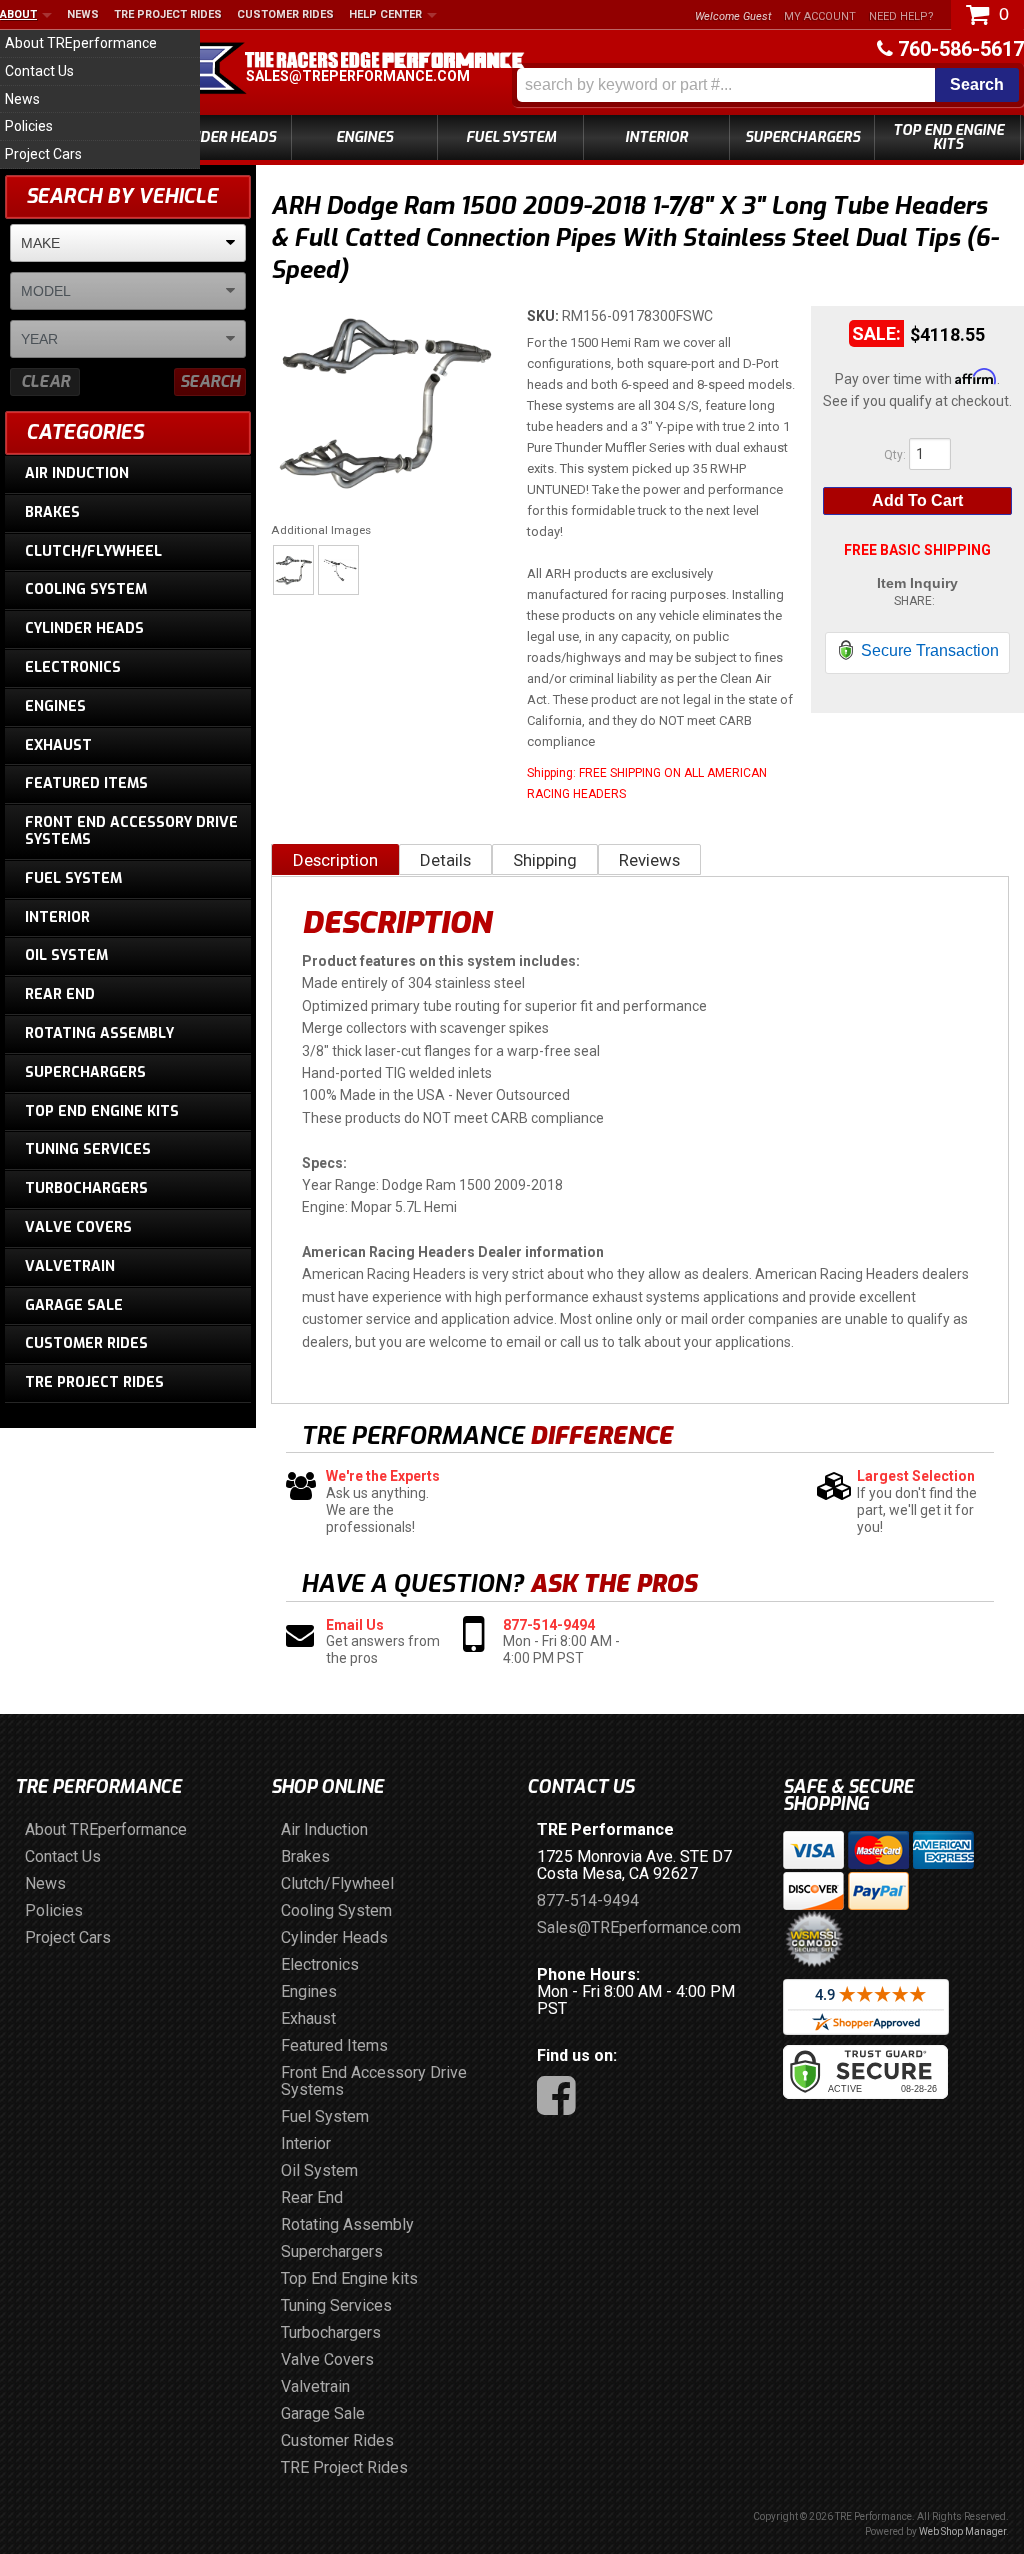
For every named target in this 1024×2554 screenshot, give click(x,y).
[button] (768, 85)
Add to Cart (917, 500)
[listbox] (128, 243)
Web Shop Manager (962, 2531)
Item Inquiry (917, 583)
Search (210, 381)
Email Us (355, 1625)
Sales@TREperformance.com (358, 76)
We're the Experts (383, 1476)
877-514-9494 (549, 1625)
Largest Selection (916, 1476)
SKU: (544, 316)
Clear (45, 381)
